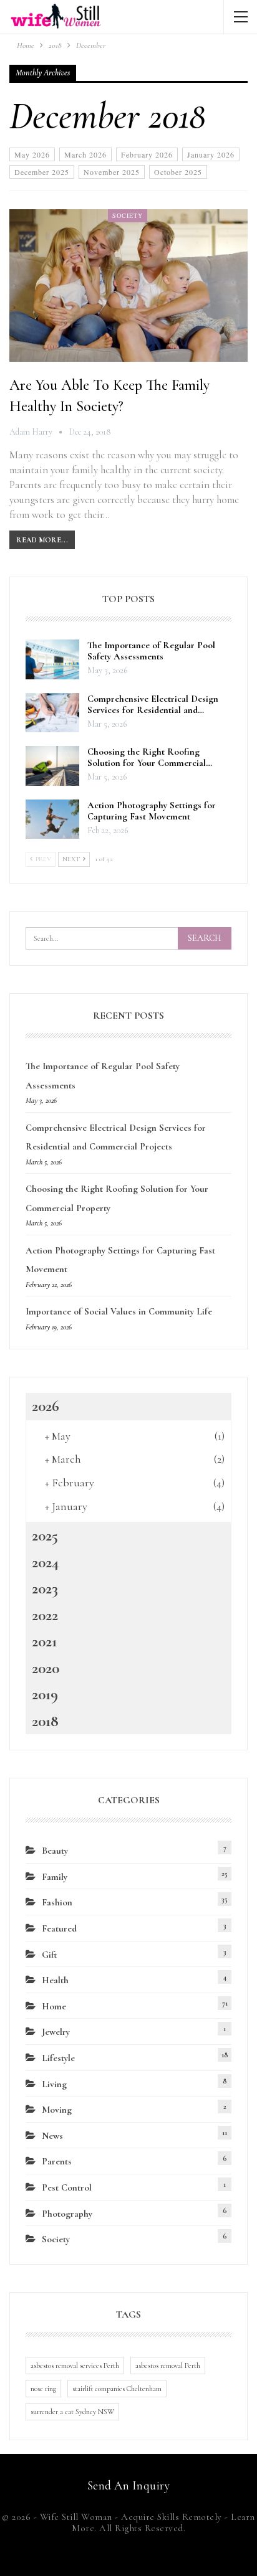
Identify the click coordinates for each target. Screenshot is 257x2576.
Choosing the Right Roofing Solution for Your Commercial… (150, 757)
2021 (44, 1641)
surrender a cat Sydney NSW (72, 2412)
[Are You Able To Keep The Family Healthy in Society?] (128, 285)
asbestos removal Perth (168, 2366)
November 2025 (112, 172)
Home (54, 2006)
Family (55, 1877)
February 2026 (147, 154)
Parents (57, 2161)
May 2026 (32, 154)
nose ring (43, 2389)
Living (54, 2084)
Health (55, 1980)
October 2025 (178, 172)
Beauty (55, 1851)
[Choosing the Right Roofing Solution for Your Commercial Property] (52, 766)
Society (128, 215)
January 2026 (211, 154)
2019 (45, 1694)
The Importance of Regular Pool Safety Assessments (151, 651)
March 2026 (85, 154)
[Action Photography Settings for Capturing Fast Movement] (52, 819)
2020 (46, 1668)
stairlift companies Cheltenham (117, 2389)
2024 (45, 1562)
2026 (46, 1406)
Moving (57, 2110)
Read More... (42, 540)
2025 (45, 1536)
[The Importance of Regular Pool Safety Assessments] (52, 659)
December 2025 (42, 172)
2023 (45, 1588)
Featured (59, 1928)
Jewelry (56, 2032)
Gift (49, 1955)
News (52, 2136)
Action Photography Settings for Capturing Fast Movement (152, 811)
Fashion (57, 1902)
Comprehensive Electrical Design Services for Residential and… (153, 704)
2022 (45, 1615)
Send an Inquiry (129, 2485)
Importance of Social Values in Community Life (119, 1311)
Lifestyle (58, 2058)
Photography (67, 2214)
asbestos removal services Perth (75, 2366)
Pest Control (67, 2187)
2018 (45, 1721)
